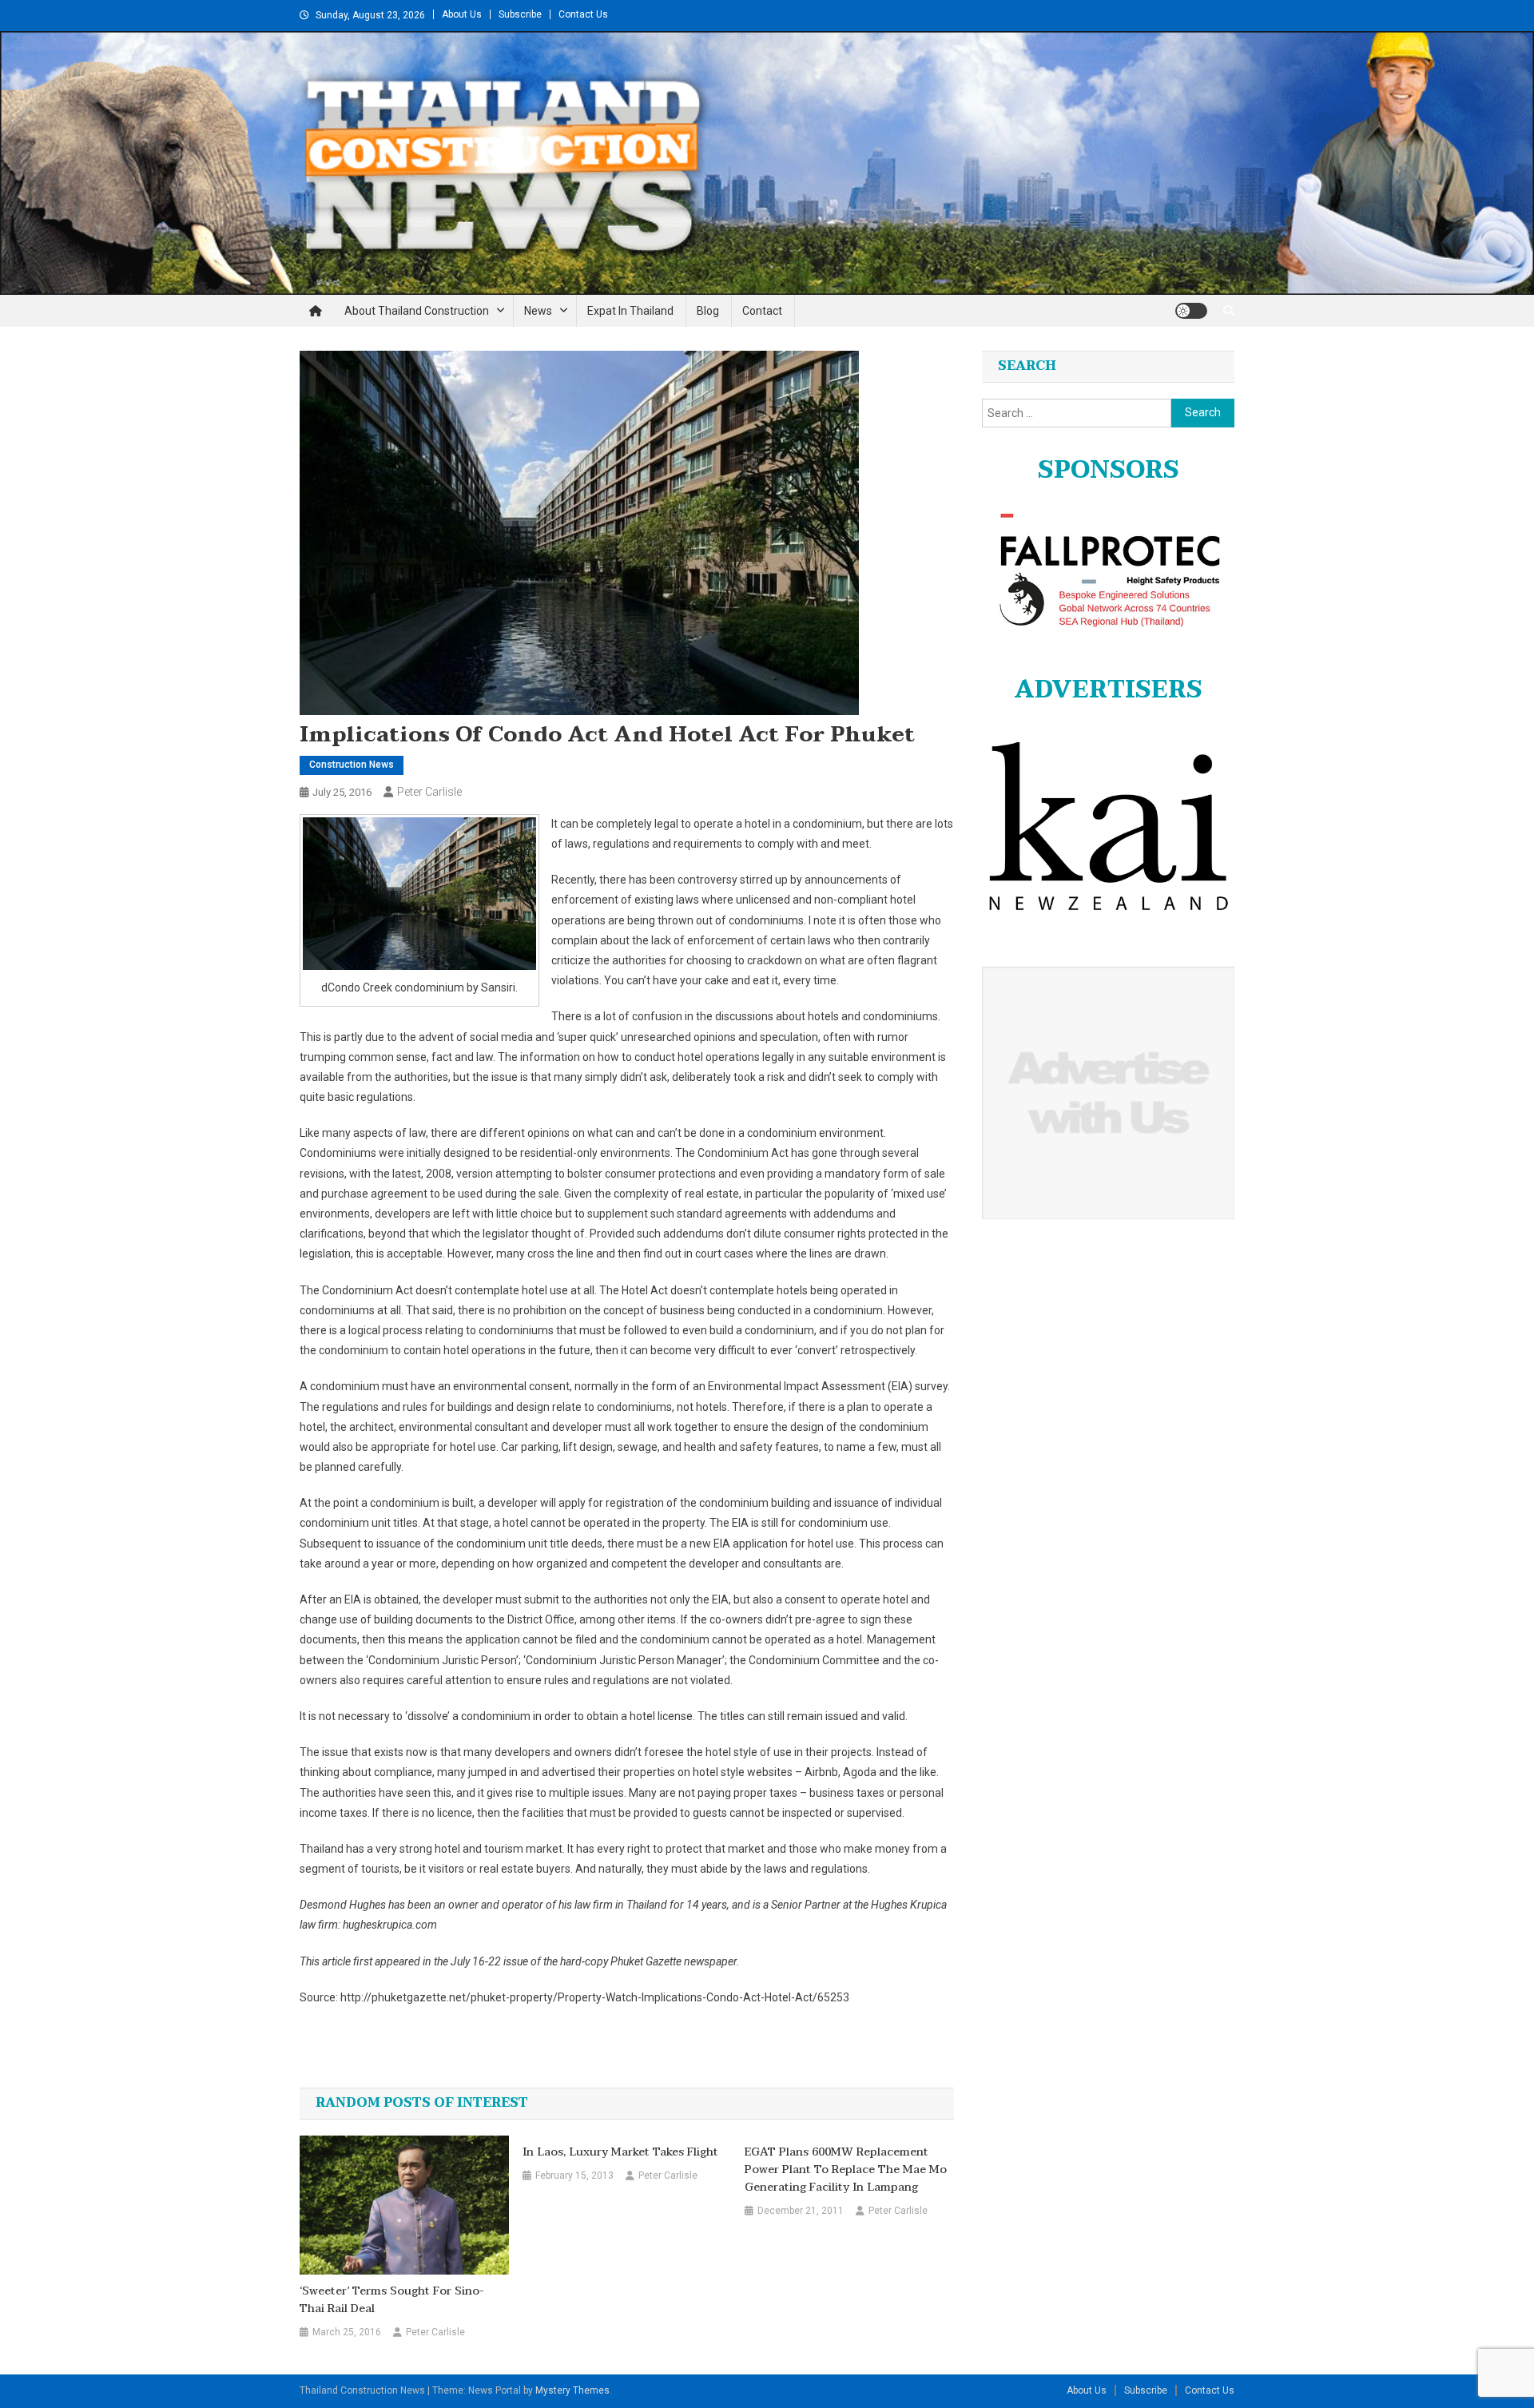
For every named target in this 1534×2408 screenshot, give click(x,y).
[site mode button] (1191, 311)
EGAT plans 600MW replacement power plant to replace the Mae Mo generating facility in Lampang (846, 2170)
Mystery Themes (572, 2390)
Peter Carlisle (429, 792)
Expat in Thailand (630, 311)
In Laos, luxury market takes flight (620, 2152)
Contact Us (583, 14)
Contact (762, 311)
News (538, 311)
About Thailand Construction (417, 311)
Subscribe (520, 14)
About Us (462, 14)
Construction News (352, 765)
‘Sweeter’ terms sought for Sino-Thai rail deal (392, 2300)
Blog (708, 311)
